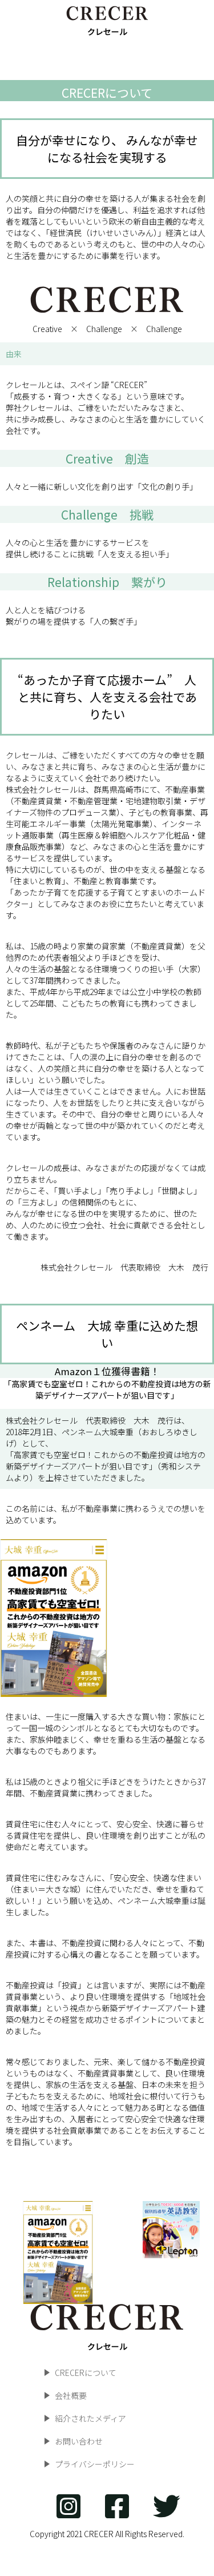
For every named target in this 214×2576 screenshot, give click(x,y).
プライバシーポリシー (95, 2464)
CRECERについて (86, 2373)
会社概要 (71, 2395)
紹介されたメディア (90, 2418)
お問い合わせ (79, 2441)
